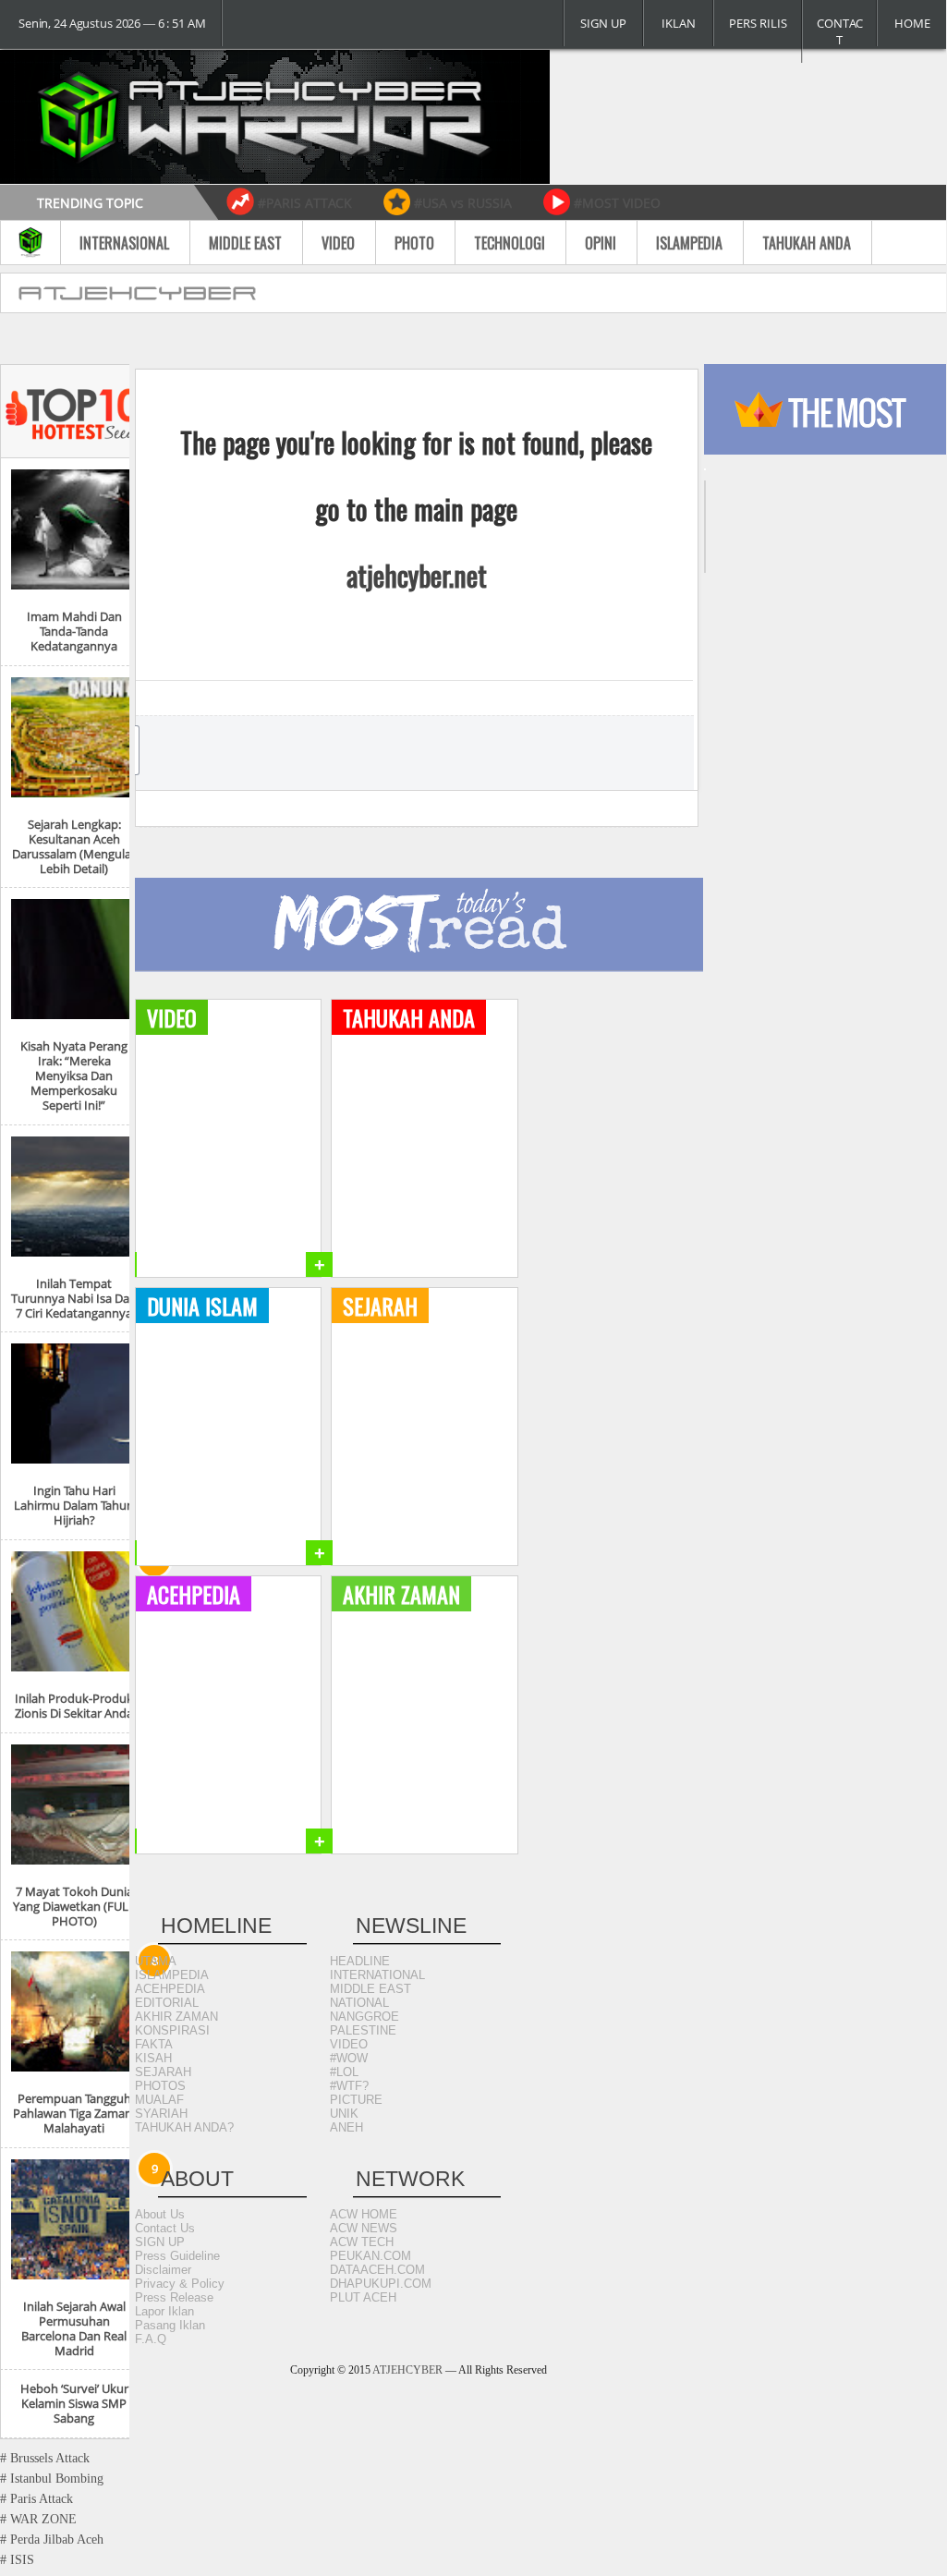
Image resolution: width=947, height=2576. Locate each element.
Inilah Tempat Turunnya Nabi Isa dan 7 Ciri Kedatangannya (74, 1298)
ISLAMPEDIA (172, 1975)
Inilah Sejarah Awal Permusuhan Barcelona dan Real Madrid (74, 2328)
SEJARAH (163, 2072)
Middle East (245, 243)
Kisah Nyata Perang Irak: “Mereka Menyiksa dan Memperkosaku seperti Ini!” (74, 1075)
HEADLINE (360, 1961)
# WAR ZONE (38, 2519)
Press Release (174, 2297)
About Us (160, 2214)
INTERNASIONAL (124, 243)
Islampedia (689, 243)
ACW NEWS (364, 2228)
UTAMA (156, 1961)
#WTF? (349, 2086)
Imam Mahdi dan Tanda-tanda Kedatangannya (74, 631)
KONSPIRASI (172, 2030)
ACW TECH (362, 2242)
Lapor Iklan (164, 2311)
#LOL (344, 2072)
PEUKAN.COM (370, 2256)
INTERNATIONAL (377, 1975)
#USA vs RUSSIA (463, 203)
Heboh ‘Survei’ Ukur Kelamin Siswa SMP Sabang (74, 2403)
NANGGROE (364, 2017)
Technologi (510, 243)
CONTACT (840, 31)
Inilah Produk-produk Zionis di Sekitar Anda (74, 1706)
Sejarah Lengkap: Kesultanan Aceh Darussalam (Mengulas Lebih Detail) (74, 846)
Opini (601, 243)
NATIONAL (359, 2003)
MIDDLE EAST (370, 1989)
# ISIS (17, 2560)
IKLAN (679, 23)
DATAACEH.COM (377, 2270)
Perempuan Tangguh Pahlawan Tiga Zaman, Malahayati (74, 2113)
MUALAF (159, 2100)
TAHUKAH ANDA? (184, 2127)
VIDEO (349, 2044)
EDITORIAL (167, 2003)
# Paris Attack (36, 2499)
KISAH (153, 2058)
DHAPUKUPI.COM (381, 2284)
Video (338, 243)
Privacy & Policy (180, 2284)
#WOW (349, 2058)
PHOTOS (160, 2086)
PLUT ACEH (363, 2297)
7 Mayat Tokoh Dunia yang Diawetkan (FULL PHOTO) (74, 1906)
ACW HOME (364, 2214)
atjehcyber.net (417, 576)
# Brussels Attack (45, 2458)
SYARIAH (161, 2114)
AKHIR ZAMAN (176, 2017)
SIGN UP (603, 23)
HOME (912, 23)
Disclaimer (163, 2270)
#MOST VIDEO (617, 203)
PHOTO (414, 243)
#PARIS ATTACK (305, 203)
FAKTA (154, 2044)
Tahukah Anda (807, 243)
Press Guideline (177, 2256)
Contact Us (165, 2228)
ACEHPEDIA (170, 1989)
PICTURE (356, 2100)
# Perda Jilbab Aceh (52, 2540)
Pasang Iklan (170, 2325)
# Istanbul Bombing (52, 2479)
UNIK (344, 2114)
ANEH (346, 2127)
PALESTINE (363, 2030)
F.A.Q (151, 2339)
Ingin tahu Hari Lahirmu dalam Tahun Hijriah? (74, 1505)
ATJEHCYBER (407, 2370)
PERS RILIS (758, 23)
